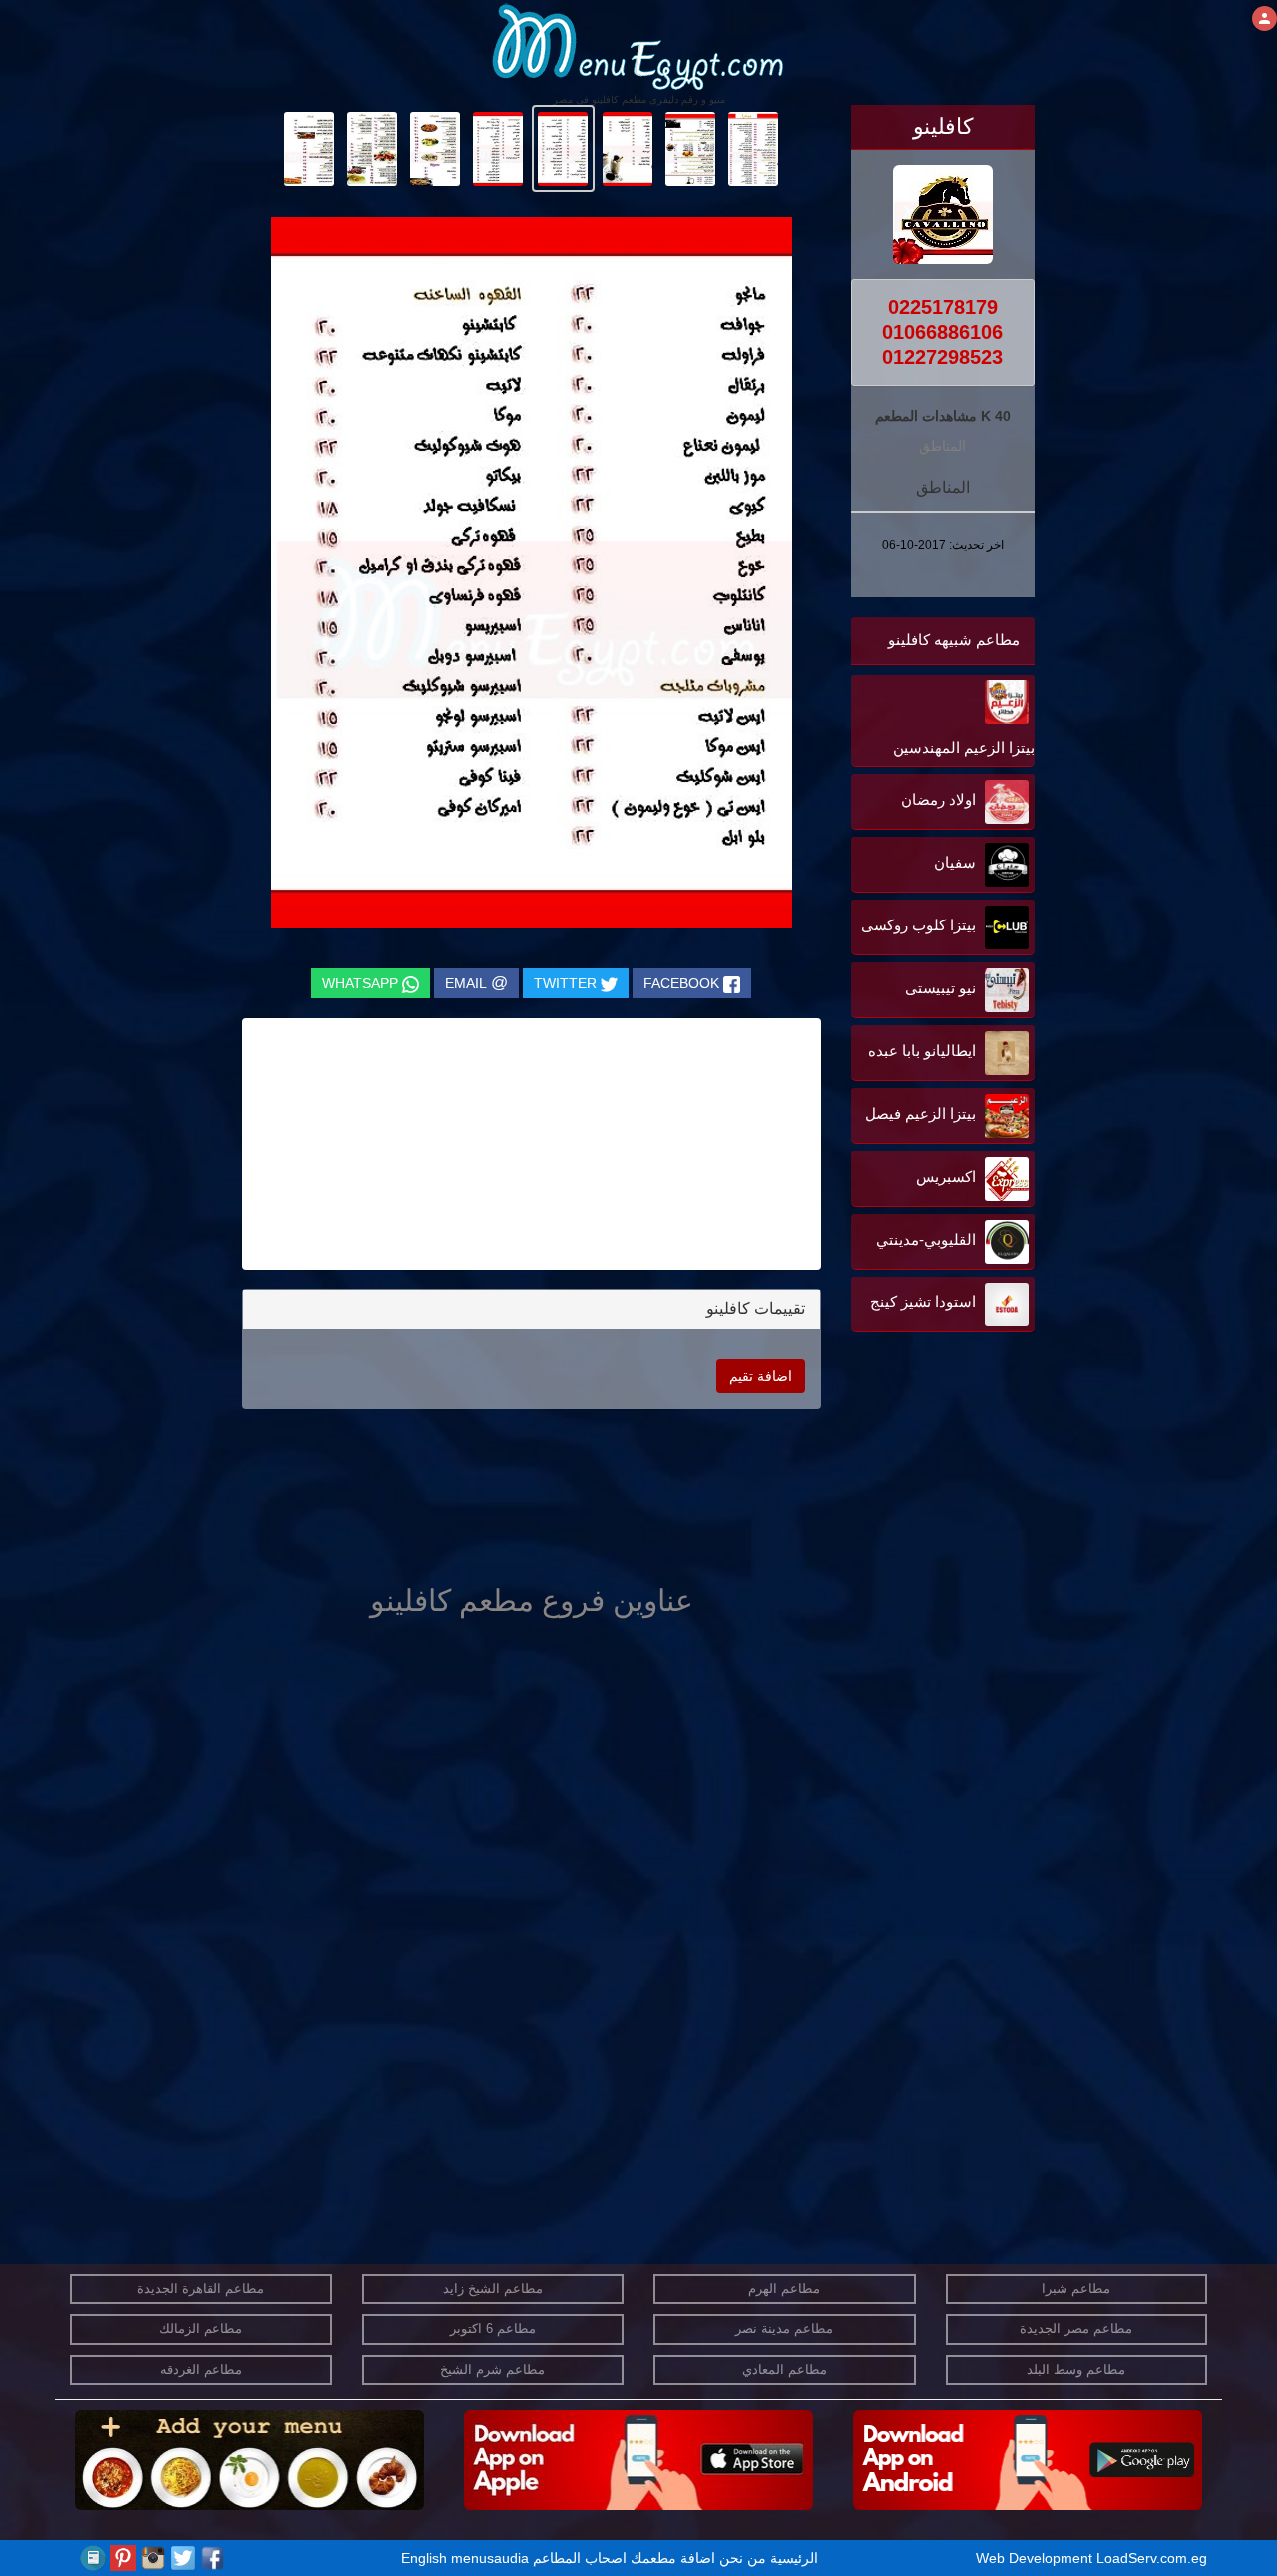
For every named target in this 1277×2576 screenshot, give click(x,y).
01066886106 (942, 332)
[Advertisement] (910, 1539)
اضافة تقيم (761, 1376)
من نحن (743, 2558)
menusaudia (490, 2558)
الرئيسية (794, 2558)
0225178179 (943, 307)
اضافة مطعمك (673, 2558)
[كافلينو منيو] (754, 148)
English (424, 2558)
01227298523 (942, 357)
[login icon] (1265, 18)
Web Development (1036, 2558)
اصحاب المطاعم (580, 2558)
